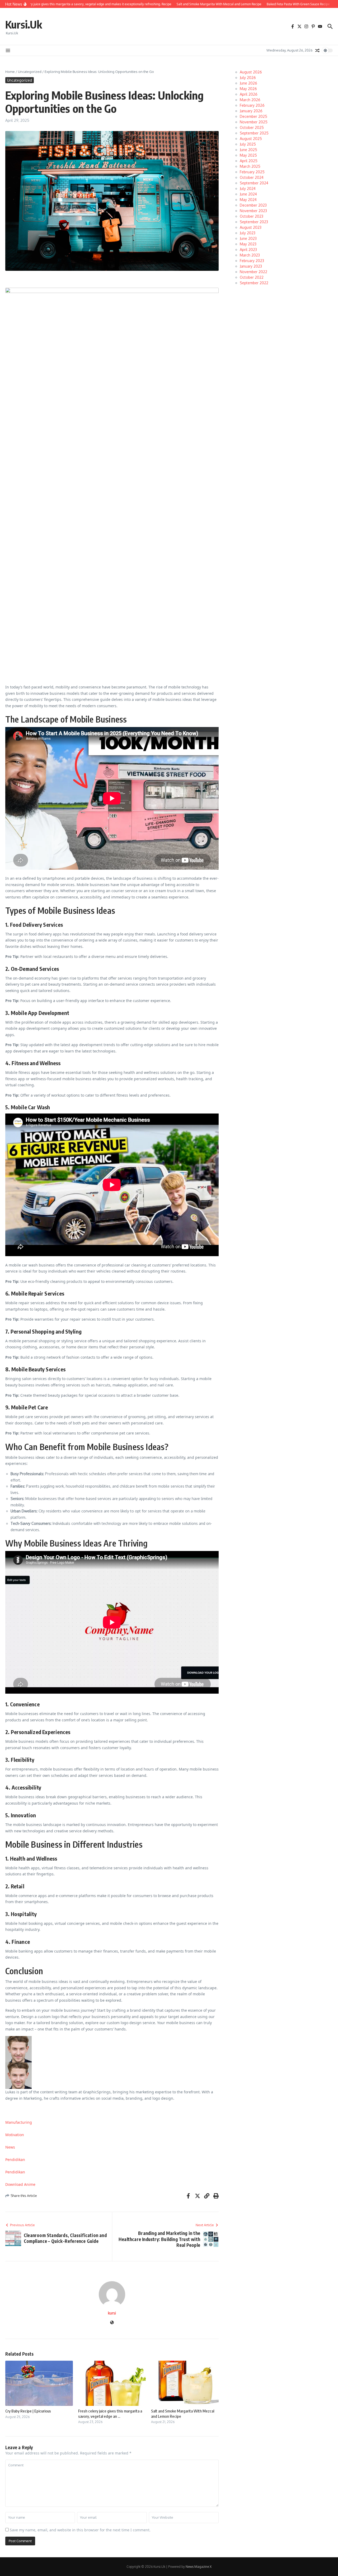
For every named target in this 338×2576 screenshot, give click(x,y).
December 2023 (253, 205)
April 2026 (249, 94)
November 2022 (253, 272)
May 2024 (248, 200)
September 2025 (254, 133)
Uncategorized (30, 72)
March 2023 (250, 255)
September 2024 (254, 183)
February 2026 (252, 105)
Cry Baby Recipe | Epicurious (28, 2411)
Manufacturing (19, 2122)
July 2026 (248, 78)
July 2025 (248, 144)
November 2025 (254, 122)
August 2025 (251, 139)
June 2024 (248, 194)
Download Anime (20, 2184)
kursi (112, 2313)
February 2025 (252, 172)
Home (10, 72)
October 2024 (252, 177)
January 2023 (251, 266)
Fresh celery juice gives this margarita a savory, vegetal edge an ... (110, 2414)
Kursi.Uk (24, 24)
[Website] (112, 2323)
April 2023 (248, 250)
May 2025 (248, 155)
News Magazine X (199, 2567)
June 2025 (248, 150)
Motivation (15, 2135)
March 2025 (250, 166)
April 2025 (249, 161)
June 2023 (248, 238)
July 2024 (248, 188)
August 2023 (251, 227)
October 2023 (252, 216)
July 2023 (248, 233)
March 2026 (250, 100)
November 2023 (253, 211)
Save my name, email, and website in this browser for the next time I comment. (80, 2530)
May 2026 (248, 89)
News (10, 2147)
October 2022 (252, 277)
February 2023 (252, 261)
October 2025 (252, 127)
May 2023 (248, 244)
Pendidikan (15, 2160)
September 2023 (254, 222)
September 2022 (254, 283)
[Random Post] (317, 50)
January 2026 (251, 111)
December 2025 (253, 116)
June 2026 (248, 83)
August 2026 (251, 72)
